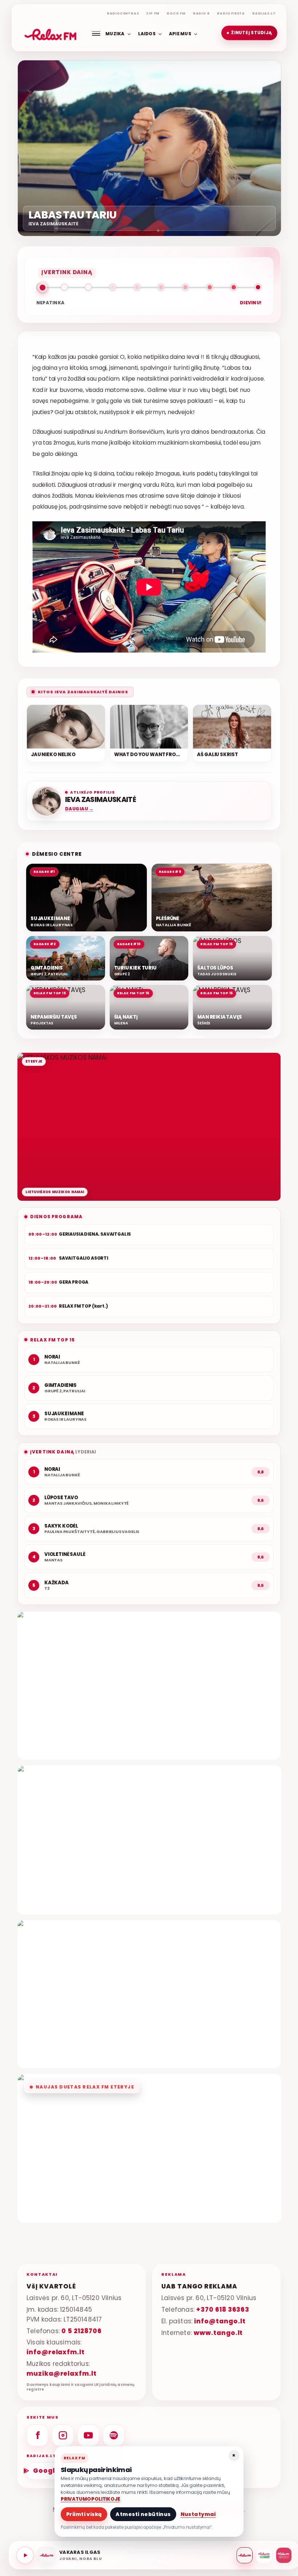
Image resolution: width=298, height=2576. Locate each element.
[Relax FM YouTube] (88, 2435)
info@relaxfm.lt (56, 2352)
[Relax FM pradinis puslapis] (51, 33)
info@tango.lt (220, 2321)
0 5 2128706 (81, 2331)
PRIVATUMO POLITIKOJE (90, 2499)
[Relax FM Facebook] (37, 2435)
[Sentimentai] (284, 2555)
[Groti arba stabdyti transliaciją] (25, 2555)
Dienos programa (56, 1217)
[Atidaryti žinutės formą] (149, 1686)
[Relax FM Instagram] (63, 2435)
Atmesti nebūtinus (143, 2514)
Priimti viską (84, 2514)
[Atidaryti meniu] (96, 33)
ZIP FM (153, 13)
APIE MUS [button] (180, 33)
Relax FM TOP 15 (53, 1340)
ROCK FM (176, 13)
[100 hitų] (264, 2555)
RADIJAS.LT (264, 13)
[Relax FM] (245, 2555)
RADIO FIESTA (231, 13)
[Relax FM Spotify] (114, 2435)
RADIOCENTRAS (123, 13)
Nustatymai (198, 2514)
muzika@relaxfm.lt (62, 2374)
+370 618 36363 (223, 2310)
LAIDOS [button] (147, 33)
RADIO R (202, 13)
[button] (249, 33)
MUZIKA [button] (115, 33)
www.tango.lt (218, 2333)
